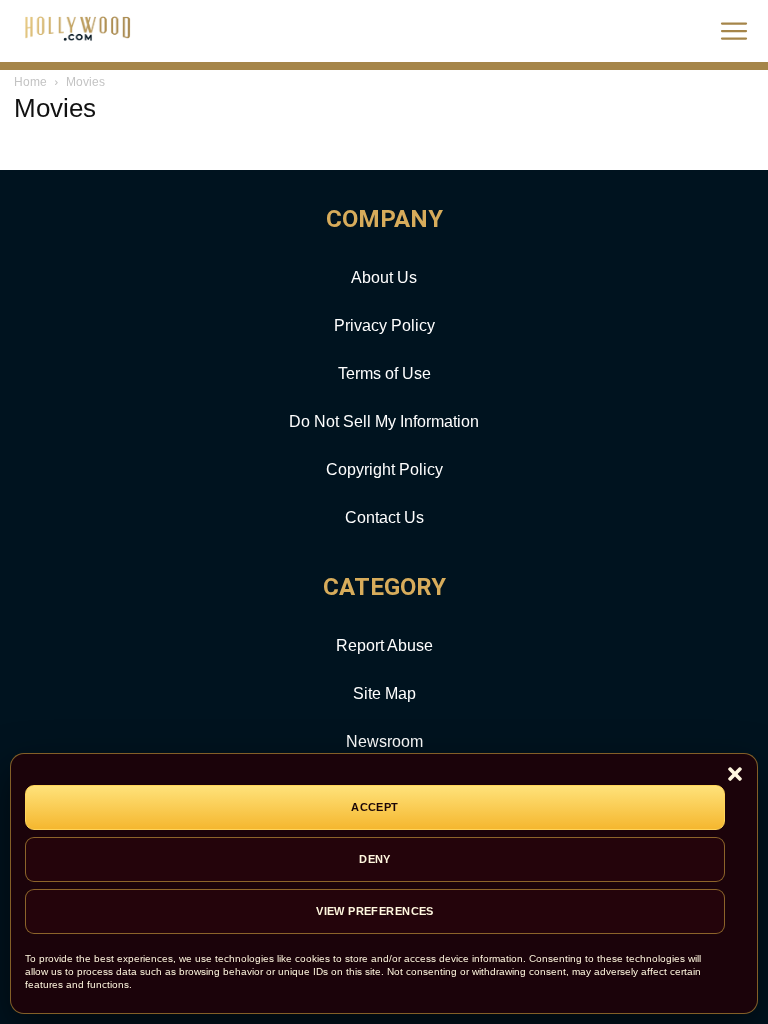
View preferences (375, 911)
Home (30, 82)
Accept (375, 807)
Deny (375, 859)
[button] (735, 775)
